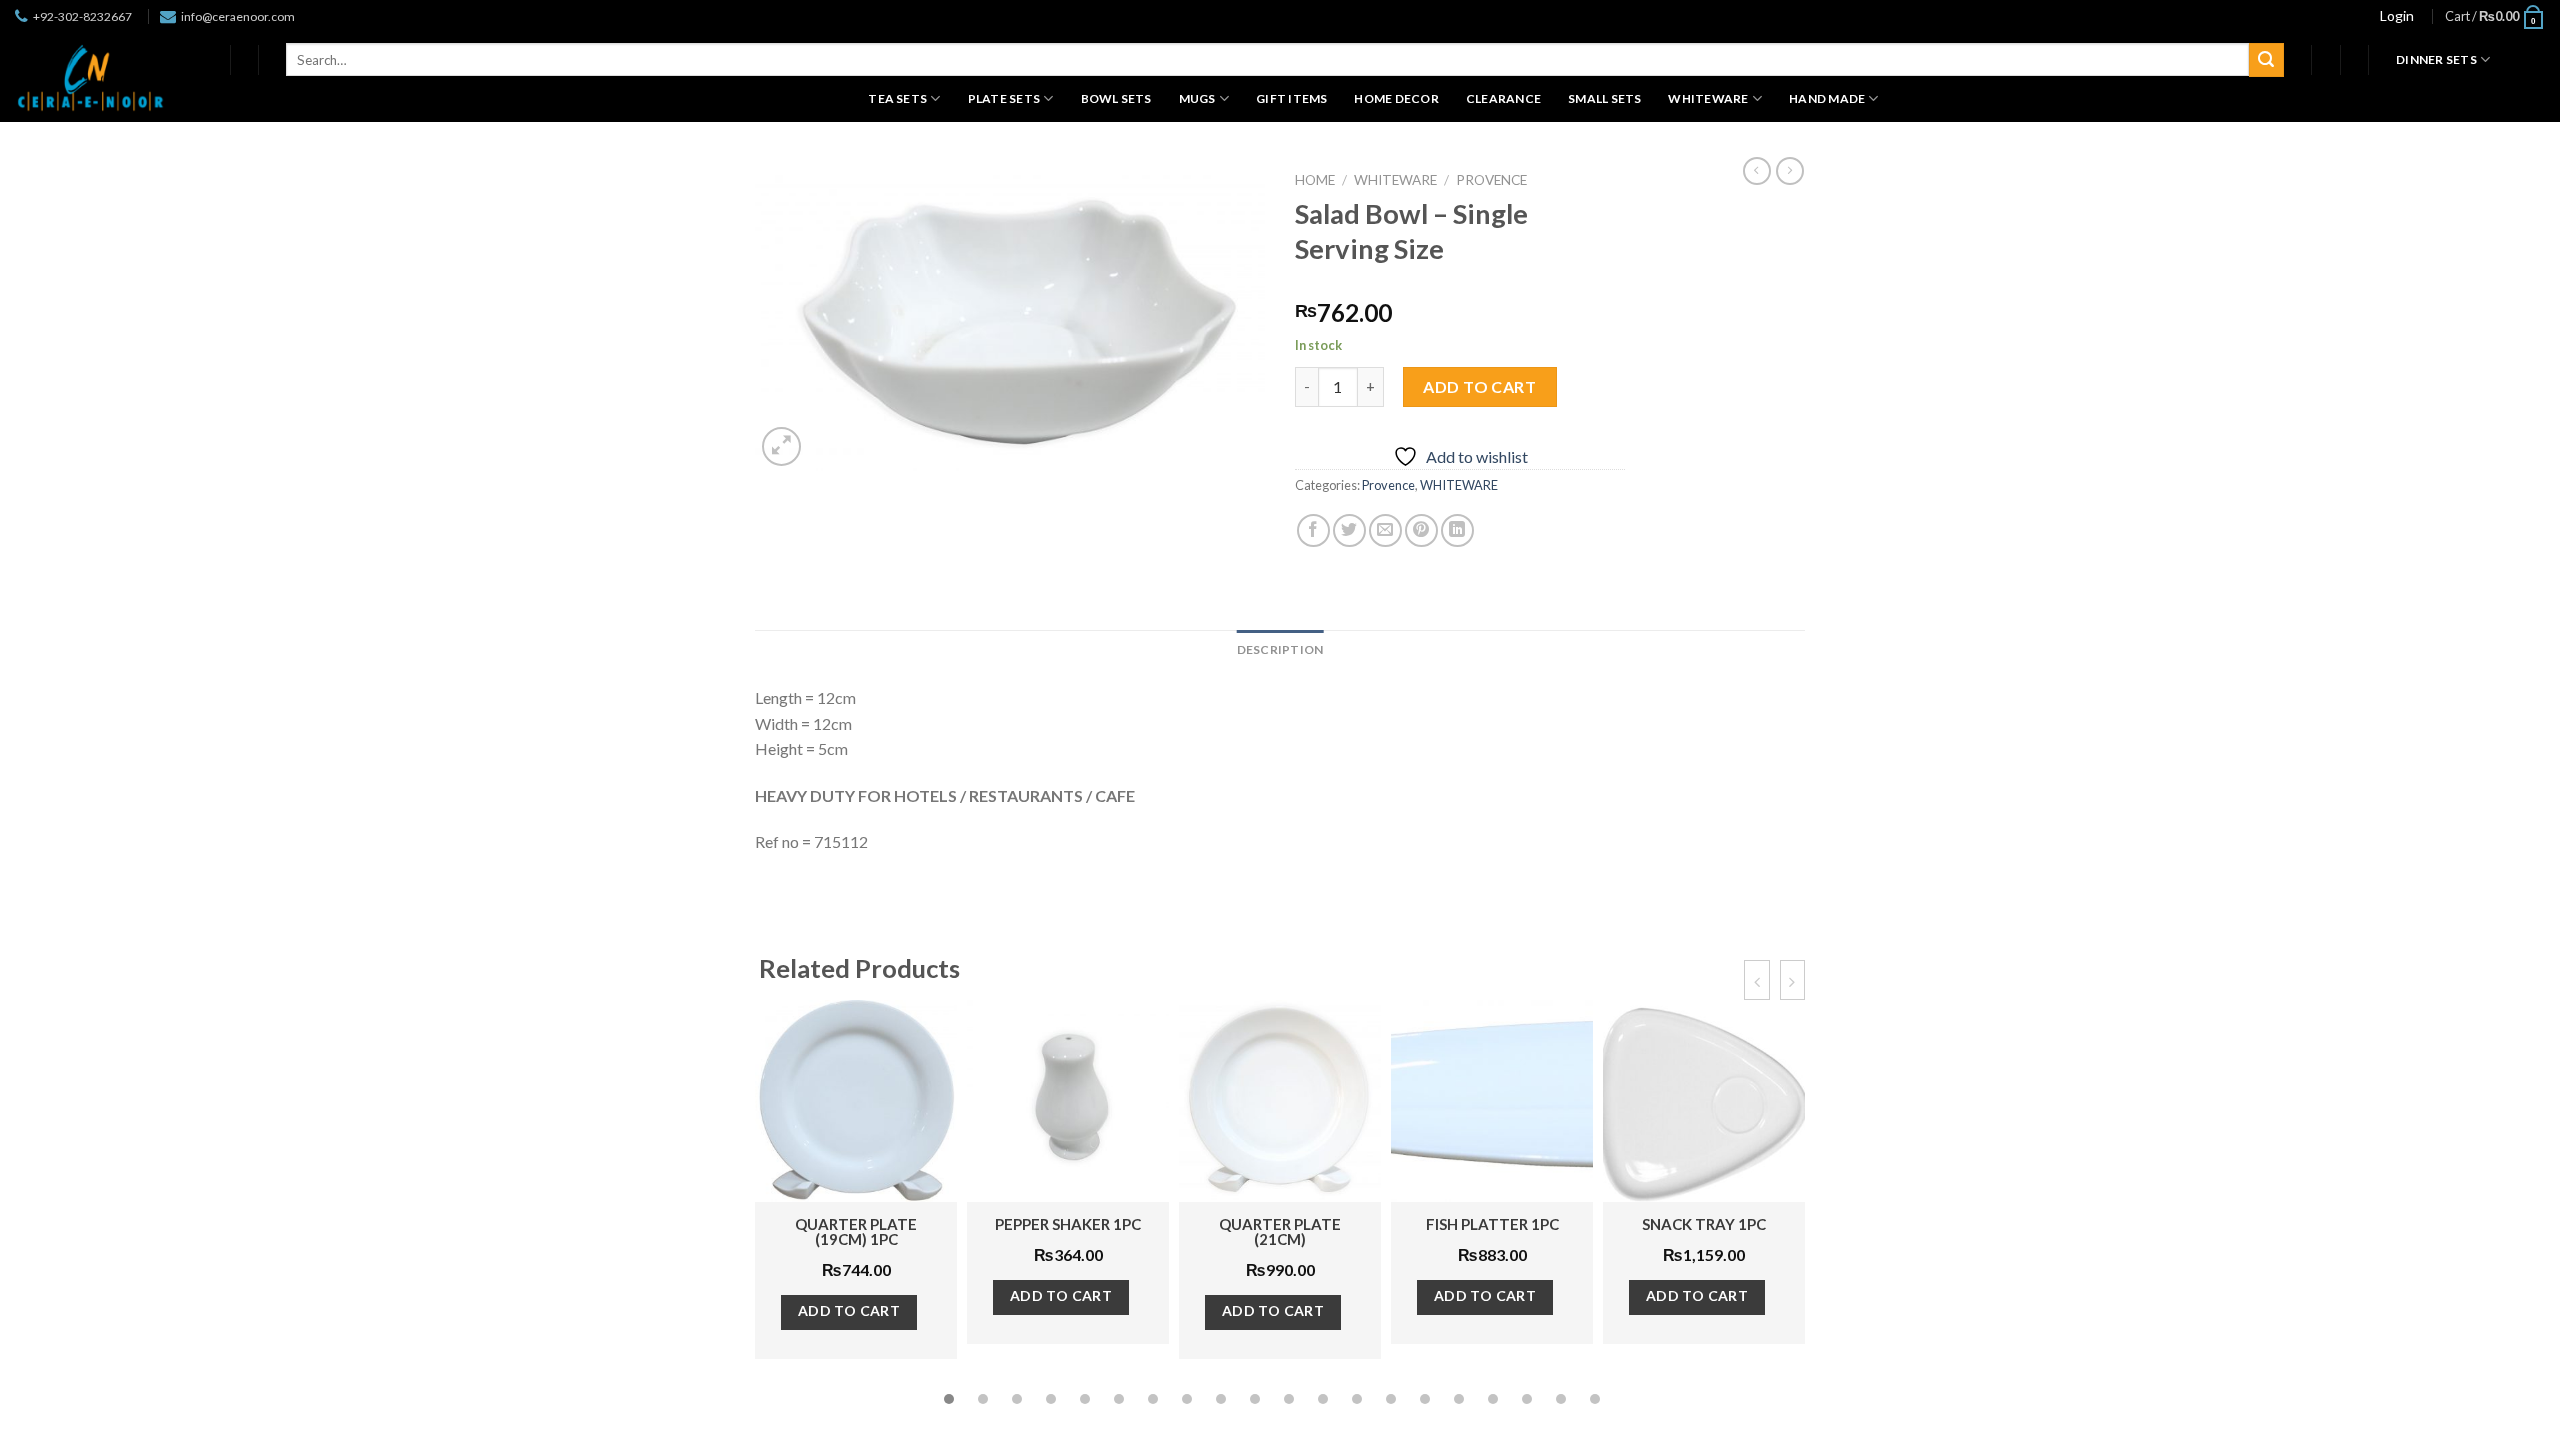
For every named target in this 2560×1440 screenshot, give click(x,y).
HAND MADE (1827, 98)
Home (1315, 180)
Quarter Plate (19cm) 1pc (856, 1231)
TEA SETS (897, 98)
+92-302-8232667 (82, 16)
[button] (949, 1399)
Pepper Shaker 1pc (1068, 1224)
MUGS (1197, 98)
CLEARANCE (1503, 98)
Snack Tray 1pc (1704, 1224)
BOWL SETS (1116, 98)
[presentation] (1756, 980)
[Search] (2266, 60)
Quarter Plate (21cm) (1280, 1231)
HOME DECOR (1396, 98)
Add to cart (1479, 386)
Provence (1491, 180)
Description (1280, 649)
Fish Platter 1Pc (1492, 1224)
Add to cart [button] (849, 1310)
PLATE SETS (1004, 98)
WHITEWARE (1708, 98)
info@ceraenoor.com (238, 16)
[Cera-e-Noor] (90, 77)
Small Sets (1604, 98)
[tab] (1280, 649)
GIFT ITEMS (1291, 98)
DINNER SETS (2436, 59)
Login (2397, 15)
